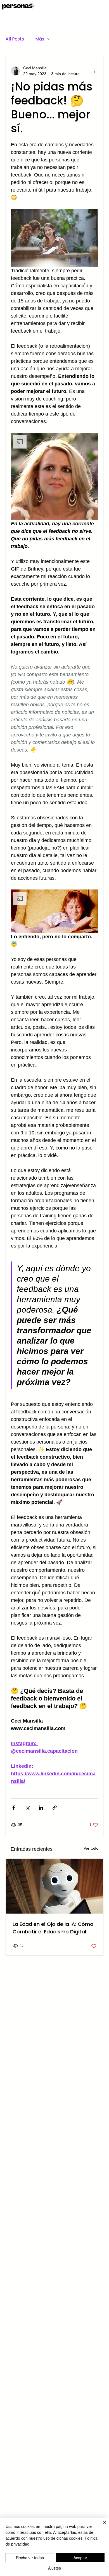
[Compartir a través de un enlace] (55, 1808)
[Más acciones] (95, 71)
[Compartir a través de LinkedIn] (41, 1808)
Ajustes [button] (54, 2568)
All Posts (15, 39)
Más (40, 39)
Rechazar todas (30, 2558)
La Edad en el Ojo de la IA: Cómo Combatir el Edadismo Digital (53, 1928)
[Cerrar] (101, 2526)
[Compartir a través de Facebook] (14, 1808)
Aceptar (80, 2558)
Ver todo (91, 1848)
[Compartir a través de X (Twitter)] (27, 1808)
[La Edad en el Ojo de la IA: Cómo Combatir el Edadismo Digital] (54, 1886)
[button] (54, 476)
